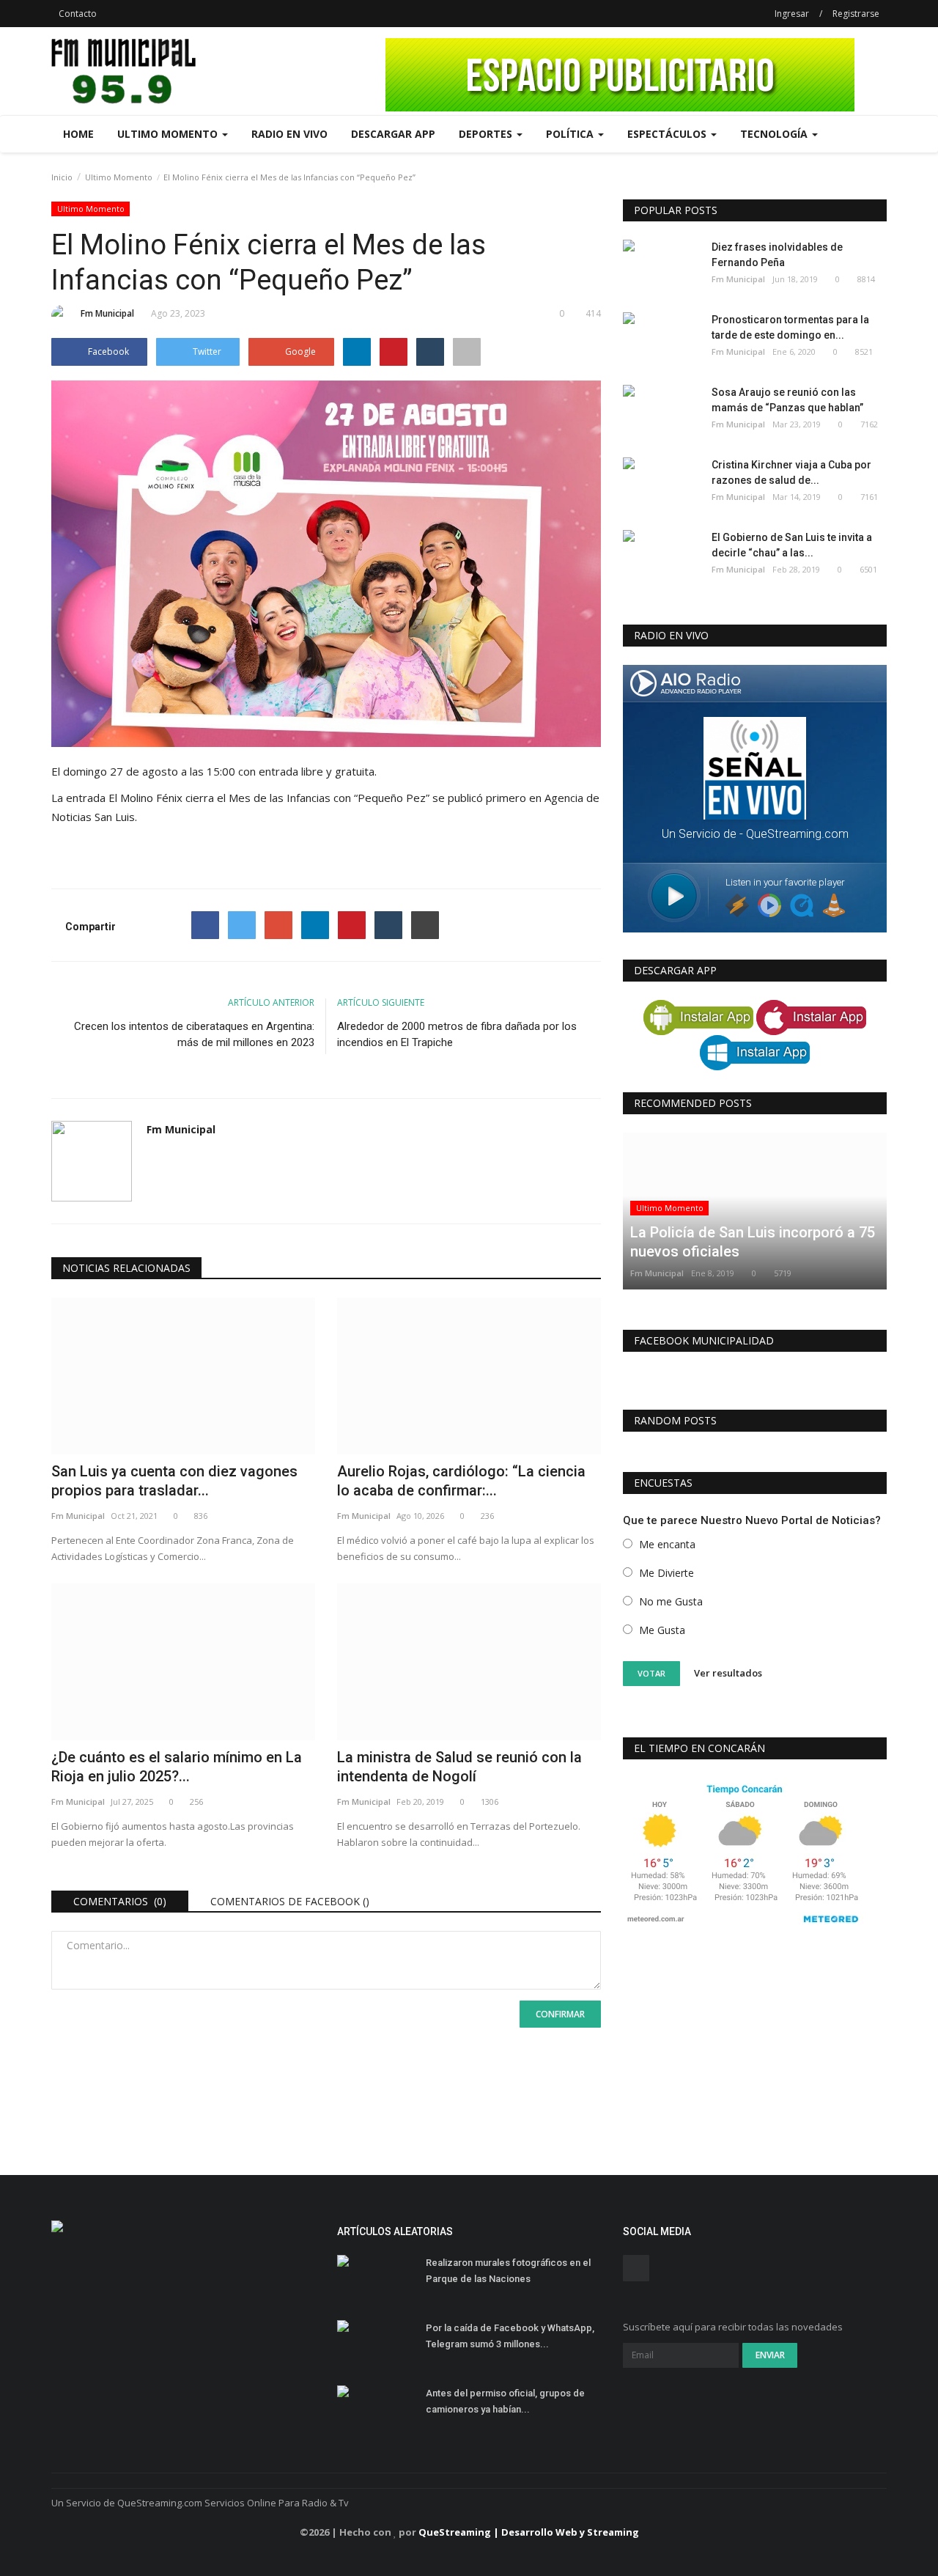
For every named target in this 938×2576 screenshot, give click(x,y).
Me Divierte (666, 1573)
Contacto (78, 14)
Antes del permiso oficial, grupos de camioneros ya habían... (505, 2401)
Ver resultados (728, 1673)
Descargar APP (393, 134)
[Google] (278, 925)
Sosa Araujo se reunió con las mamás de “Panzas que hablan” (787, 400)
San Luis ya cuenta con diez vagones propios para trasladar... (174, 1481)
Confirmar (560, 2014)
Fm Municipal (107, 313)
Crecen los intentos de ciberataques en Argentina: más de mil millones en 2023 (194, 1034)
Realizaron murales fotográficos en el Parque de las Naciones (508, 2271)
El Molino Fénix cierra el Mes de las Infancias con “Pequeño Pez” (269, 798)
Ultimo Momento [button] (169, 134)
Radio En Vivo (289, 134)
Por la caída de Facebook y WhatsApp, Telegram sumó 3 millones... (510, 2336)
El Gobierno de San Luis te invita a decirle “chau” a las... (792, 545)
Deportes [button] (487, 134)
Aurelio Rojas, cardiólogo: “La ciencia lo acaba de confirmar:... (461, 1481)
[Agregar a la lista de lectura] (467, 352)
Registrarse (856, 14)
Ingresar (792, 14)
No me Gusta (671, 1601)
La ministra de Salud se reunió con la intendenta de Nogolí (459, 1767)
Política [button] (571, 134)
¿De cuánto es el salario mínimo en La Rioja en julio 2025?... (177, 1767)
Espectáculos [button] (668, 134)
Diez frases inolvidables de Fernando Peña (777, 255)
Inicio (62, 177)
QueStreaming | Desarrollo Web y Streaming (529, 2532)
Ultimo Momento (119, 177)
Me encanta (667, 1544)
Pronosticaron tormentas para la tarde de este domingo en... (790, 327)
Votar (651, 1673)
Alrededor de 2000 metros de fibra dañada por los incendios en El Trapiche (457, 1034)
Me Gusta (662, 1630)
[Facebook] (205, 925)
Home (78, 134)
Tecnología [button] (775, 134)
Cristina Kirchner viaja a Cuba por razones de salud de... (791, 472)
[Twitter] (242, 925)
